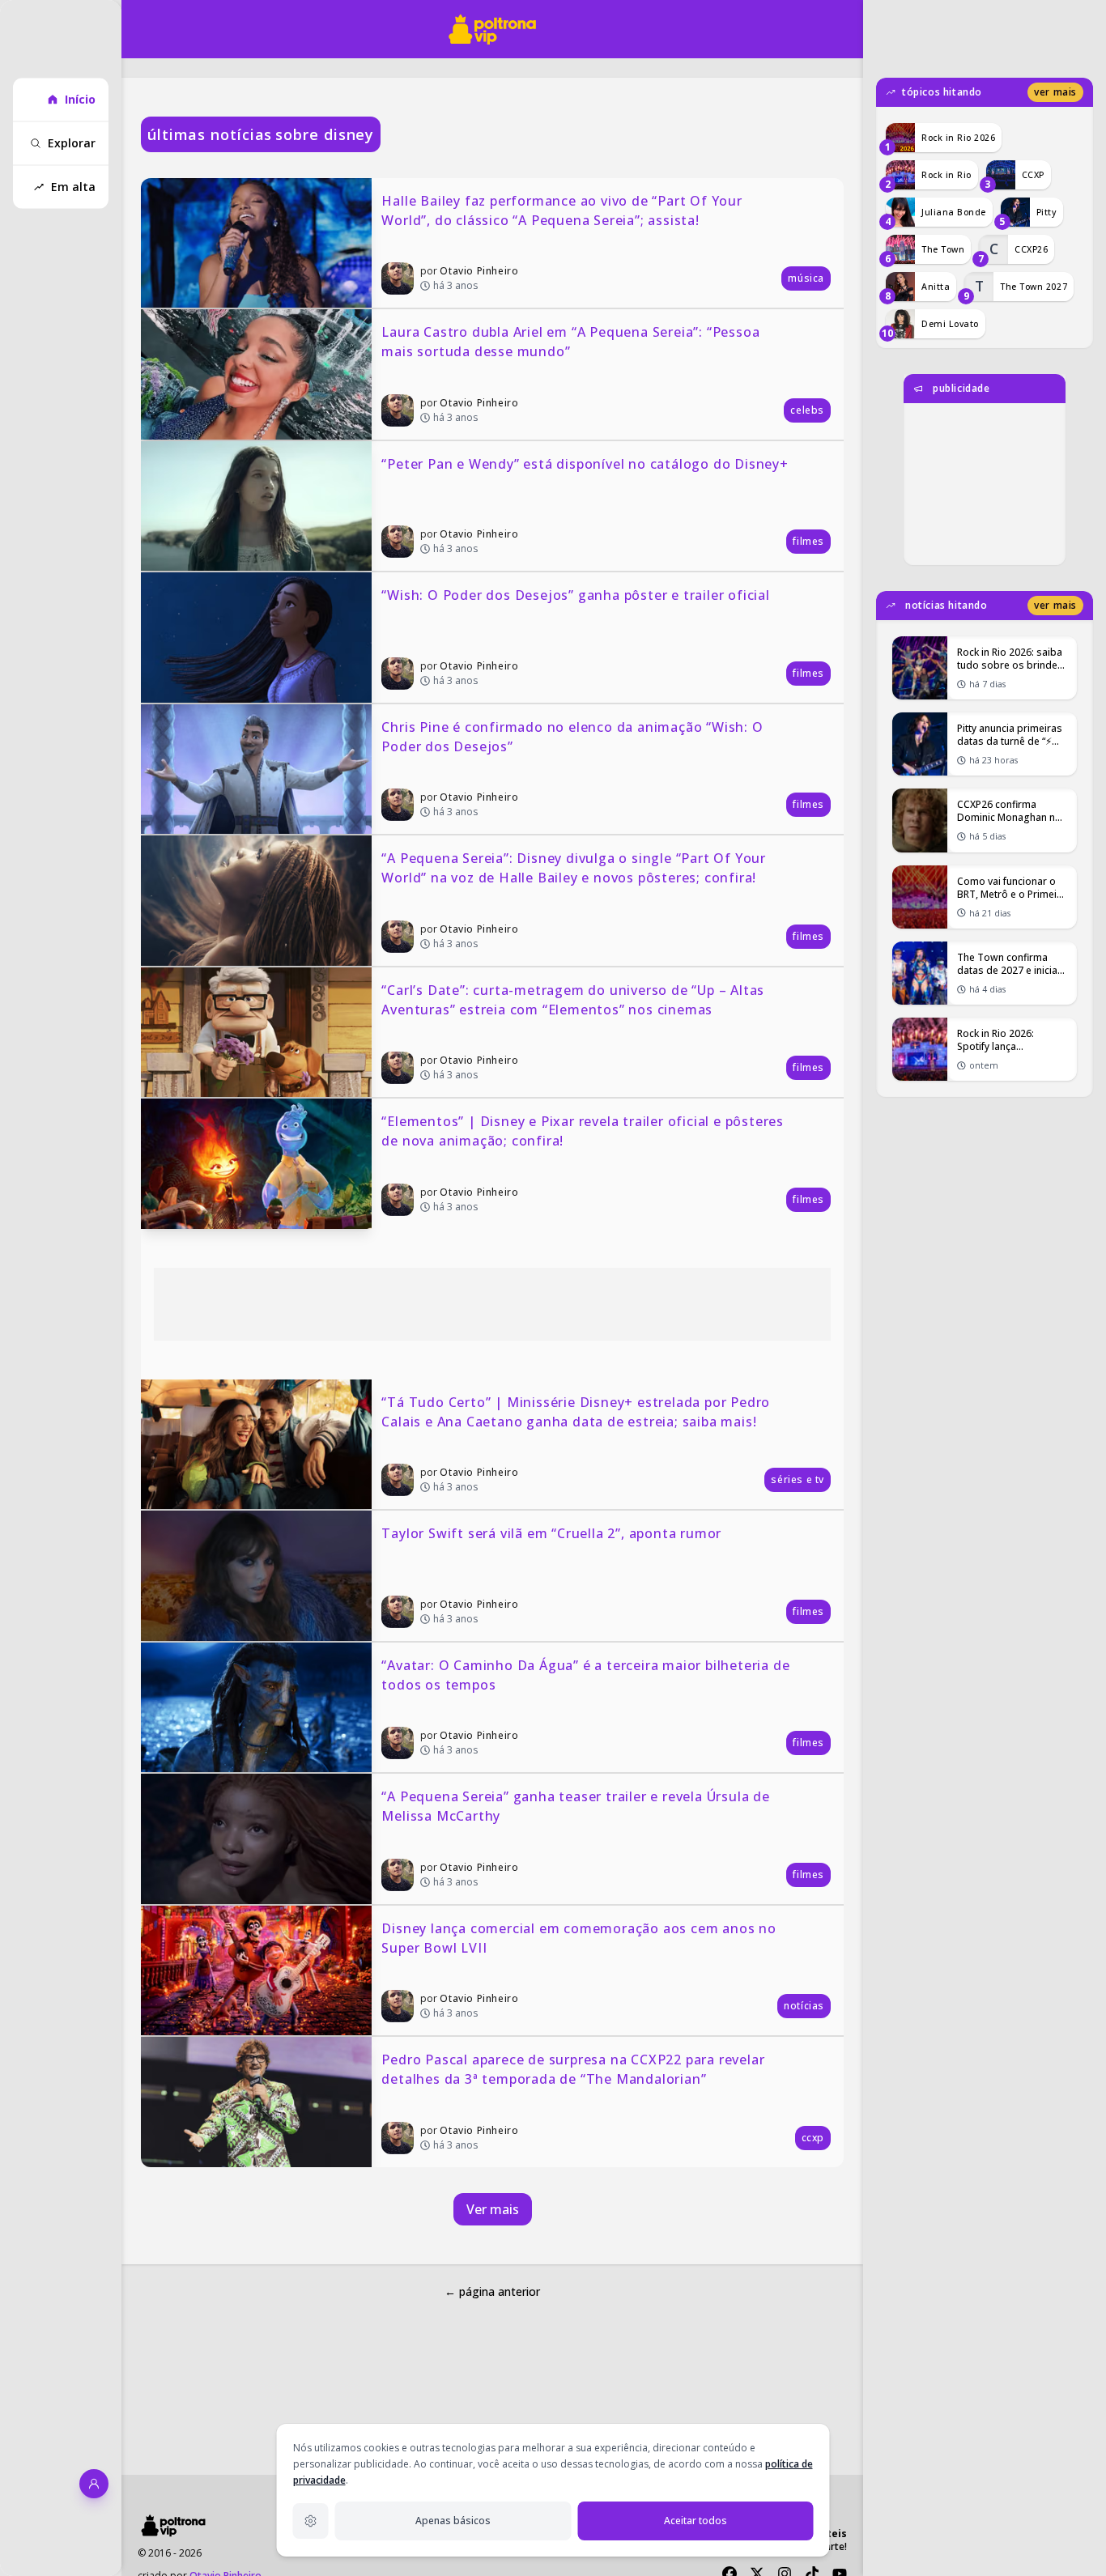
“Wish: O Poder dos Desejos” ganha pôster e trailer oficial (575, 595)
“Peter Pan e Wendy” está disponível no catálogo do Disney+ (585, 464)
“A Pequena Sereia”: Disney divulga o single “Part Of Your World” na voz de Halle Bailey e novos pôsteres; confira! (575, 868)
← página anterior (492, 2291)
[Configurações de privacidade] (311, 2521)
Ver (1055, 92)
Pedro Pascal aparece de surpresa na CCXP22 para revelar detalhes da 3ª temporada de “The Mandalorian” (575, 2069)
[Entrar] (94, 2484)
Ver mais (493, 2209)
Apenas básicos (453, 2521)
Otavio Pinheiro (479, 271)
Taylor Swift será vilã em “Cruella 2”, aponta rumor (551, 1533)
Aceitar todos (696, 2521)
